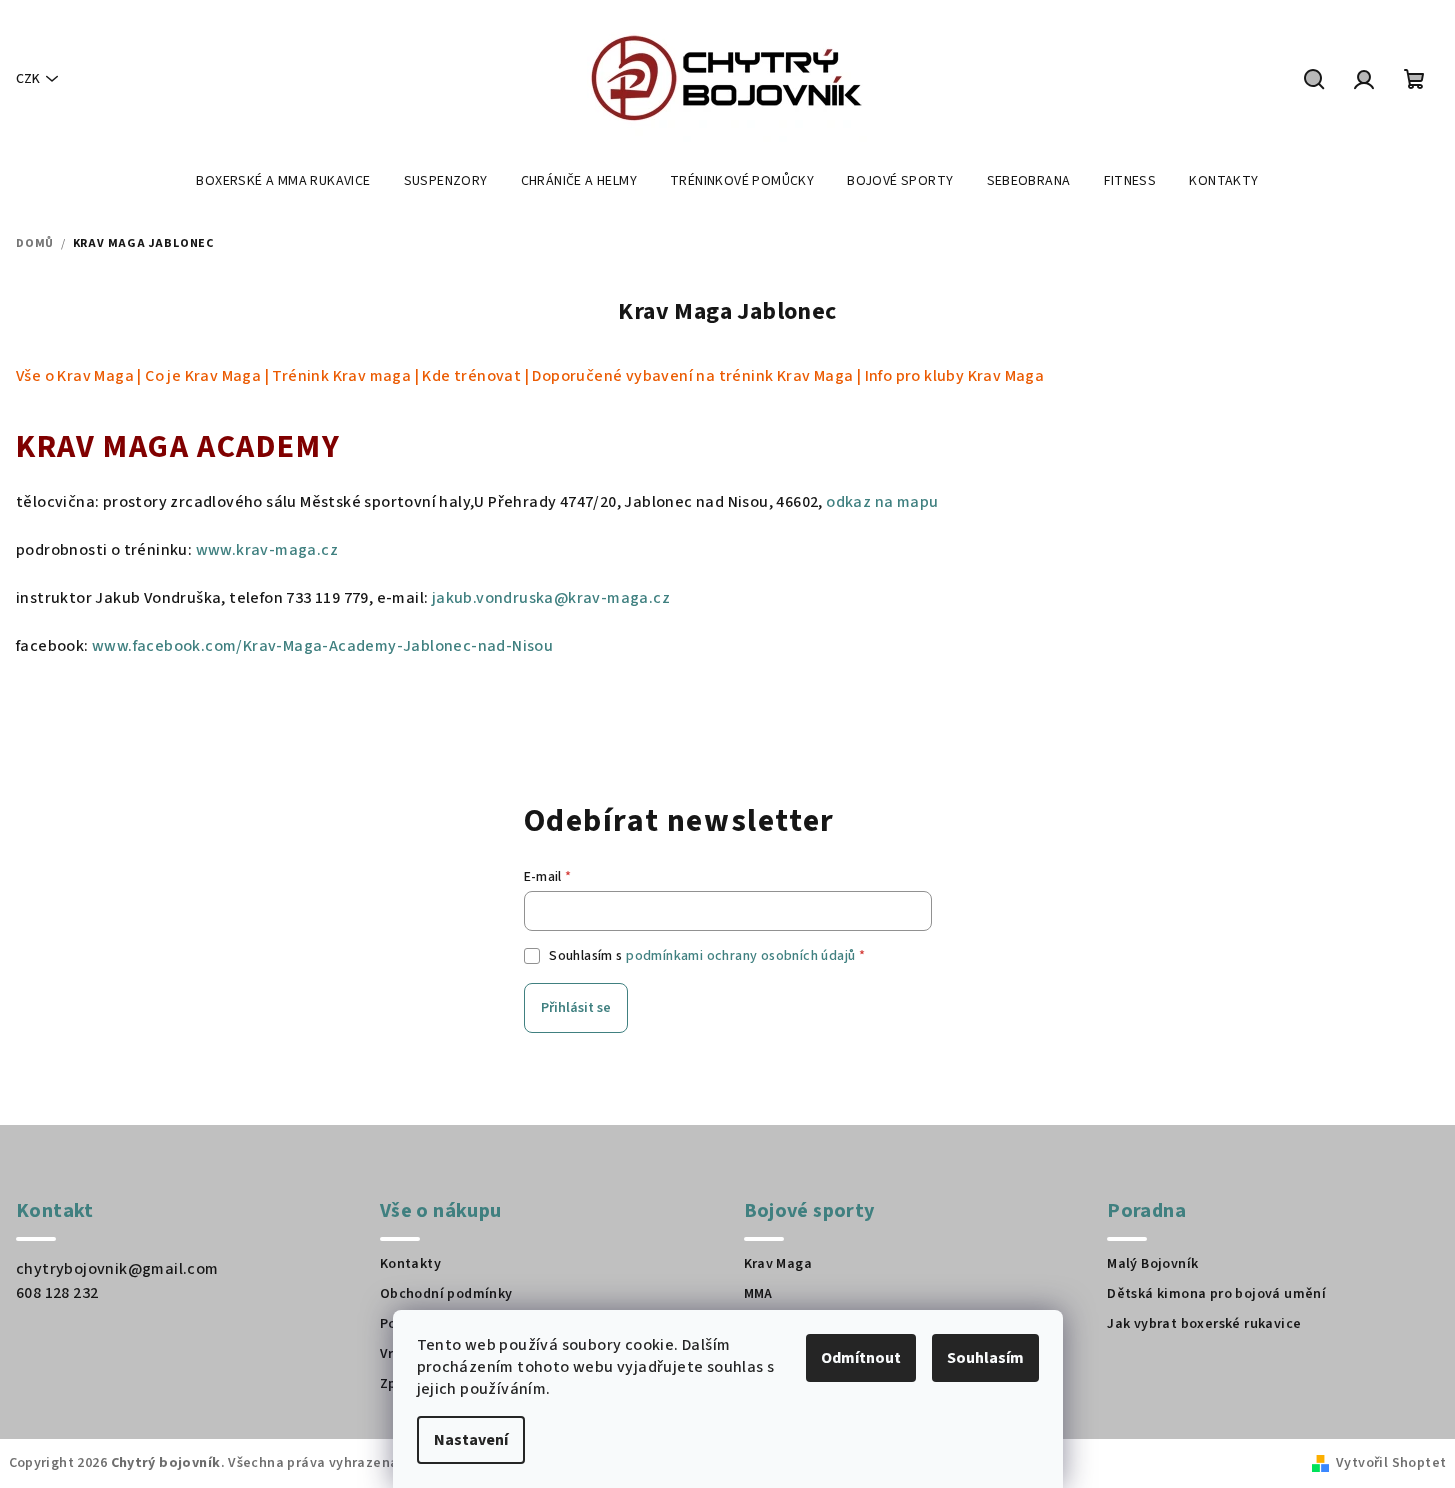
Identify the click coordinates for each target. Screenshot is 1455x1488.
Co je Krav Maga (203, 376)
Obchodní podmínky (446, 1294)
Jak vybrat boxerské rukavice (1204, 1324)
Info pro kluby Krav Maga (955, 376)
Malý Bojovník (1152, 1264)
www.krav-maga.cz (267, 550)
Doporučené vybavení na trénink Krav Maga (692, 376)
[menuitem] (283, 181)
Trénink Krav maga (341, 376)
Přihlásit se (576, 1008)
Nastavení (471, 1440)
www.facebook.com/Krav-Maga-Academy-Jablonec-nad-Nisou (322, 646)
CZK (28, 79)
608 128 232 (57, 1293)
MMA (758, 1294)
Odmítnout (861, 1358)
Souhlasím (985, 1358)
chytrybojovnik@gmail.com (117, 1269)
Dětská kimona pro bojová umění (1216, 1294)
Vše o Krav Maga (75, 376)
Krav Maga (778, 1264)
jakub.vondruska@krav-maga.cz (551, 598)
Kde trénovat (471, 376)
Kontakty (410, 1264)
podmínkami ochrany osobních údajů (740, 956)
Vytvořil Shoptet (1391, 1463)
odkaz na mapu (882, 502)
